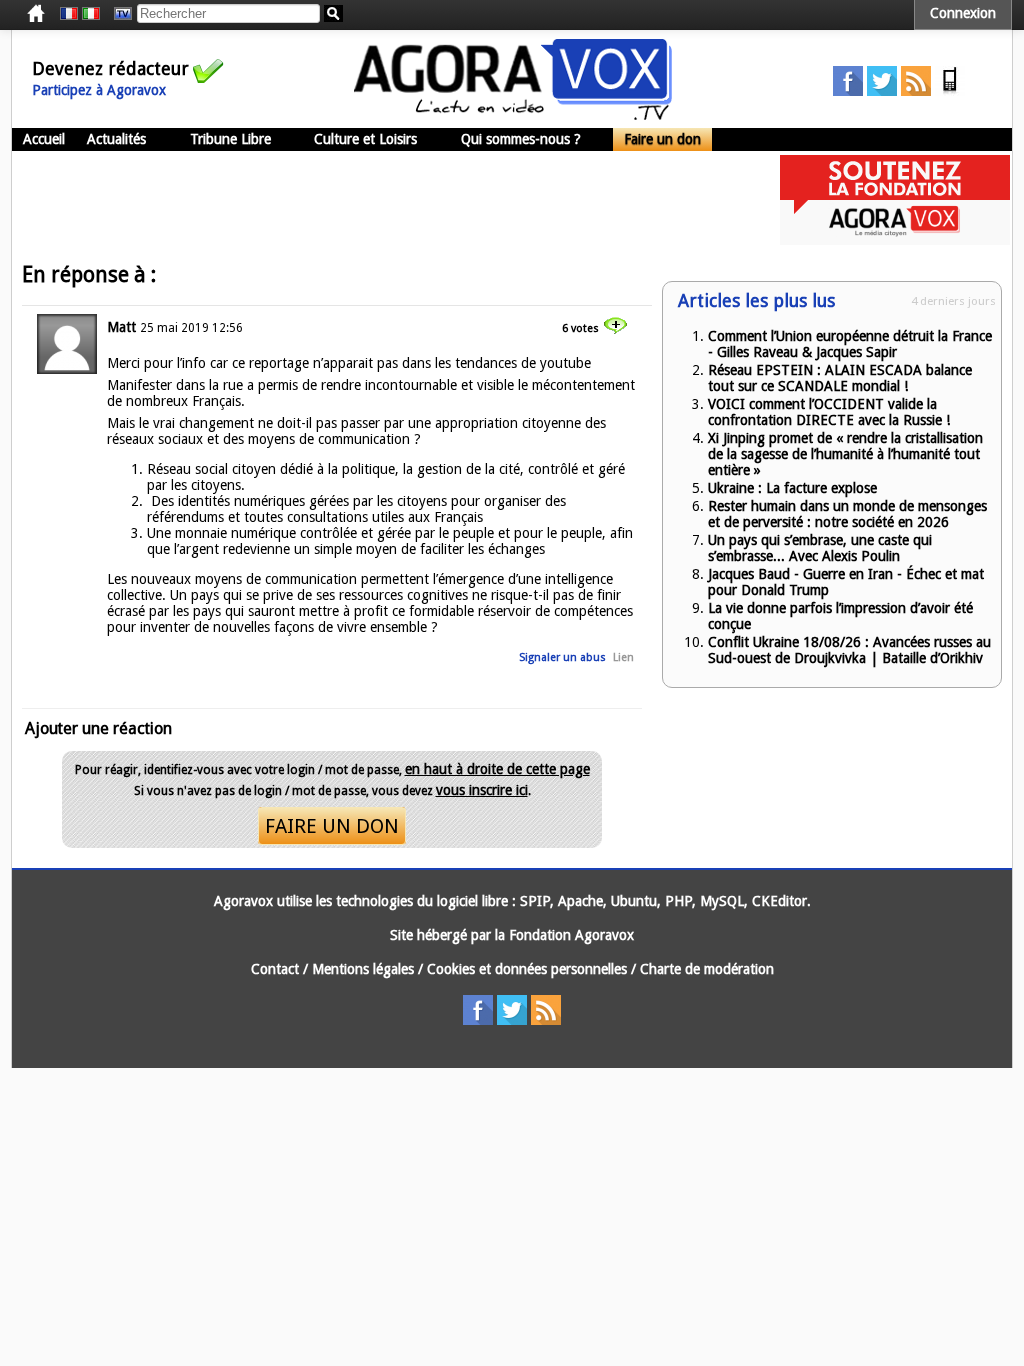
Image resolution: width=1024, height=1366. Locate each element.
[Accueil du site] (513, 115)
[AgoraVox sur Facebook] (848, 91)
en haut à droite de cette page (497, 769)
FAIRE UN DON (332, 826)
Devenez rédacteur (110, 68)
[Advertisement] (376, 200)
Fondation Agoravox (571, 935)
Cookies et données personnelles (527, 969)
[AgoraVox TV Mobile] (950, 91)
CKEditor (779, 901)
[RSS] (916, 91)
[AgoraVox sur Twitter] (882, 91)
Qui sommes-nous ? (521, 139)
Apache (580, 901)
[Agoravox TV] (118, 14)
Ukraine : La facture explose (792, 488)
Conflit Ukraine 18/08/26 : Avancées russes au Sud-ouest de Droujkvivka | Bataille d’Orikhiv (849, 650)
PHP (678, 901)
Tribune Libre (230, 139)
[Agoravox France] (69, 14)
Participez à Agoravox (99, 90)
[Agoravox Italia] (91, 14)
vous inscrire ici (482, 790)
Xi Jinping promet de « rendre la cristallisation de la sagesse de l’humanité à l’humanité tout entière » (845, 454)
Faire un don (662, 139)
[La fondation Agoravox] (895, 240)
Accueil (44, 139)
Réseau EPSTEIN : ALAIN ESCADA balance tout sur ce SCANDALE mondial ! (840, 378)
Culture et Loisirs (365, 139)
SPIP (535, 901)
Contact (275, 969)
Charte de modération (707, 969)
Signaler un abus (562, 657)
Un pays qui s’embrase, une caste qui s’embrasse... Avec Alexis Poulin (820, 548)
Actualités (116, 139)
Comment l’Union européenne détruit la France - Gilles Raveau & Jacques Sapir (850, 344)
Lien (623, 657)
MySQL (722, 901)
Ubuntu (634, 901)
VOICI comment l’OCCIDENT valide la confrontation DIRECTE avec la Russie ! (829, 412)
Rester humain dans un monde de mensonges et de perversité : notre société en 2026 (847, 514)
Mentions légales (363, 969)
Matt (121, 327)
